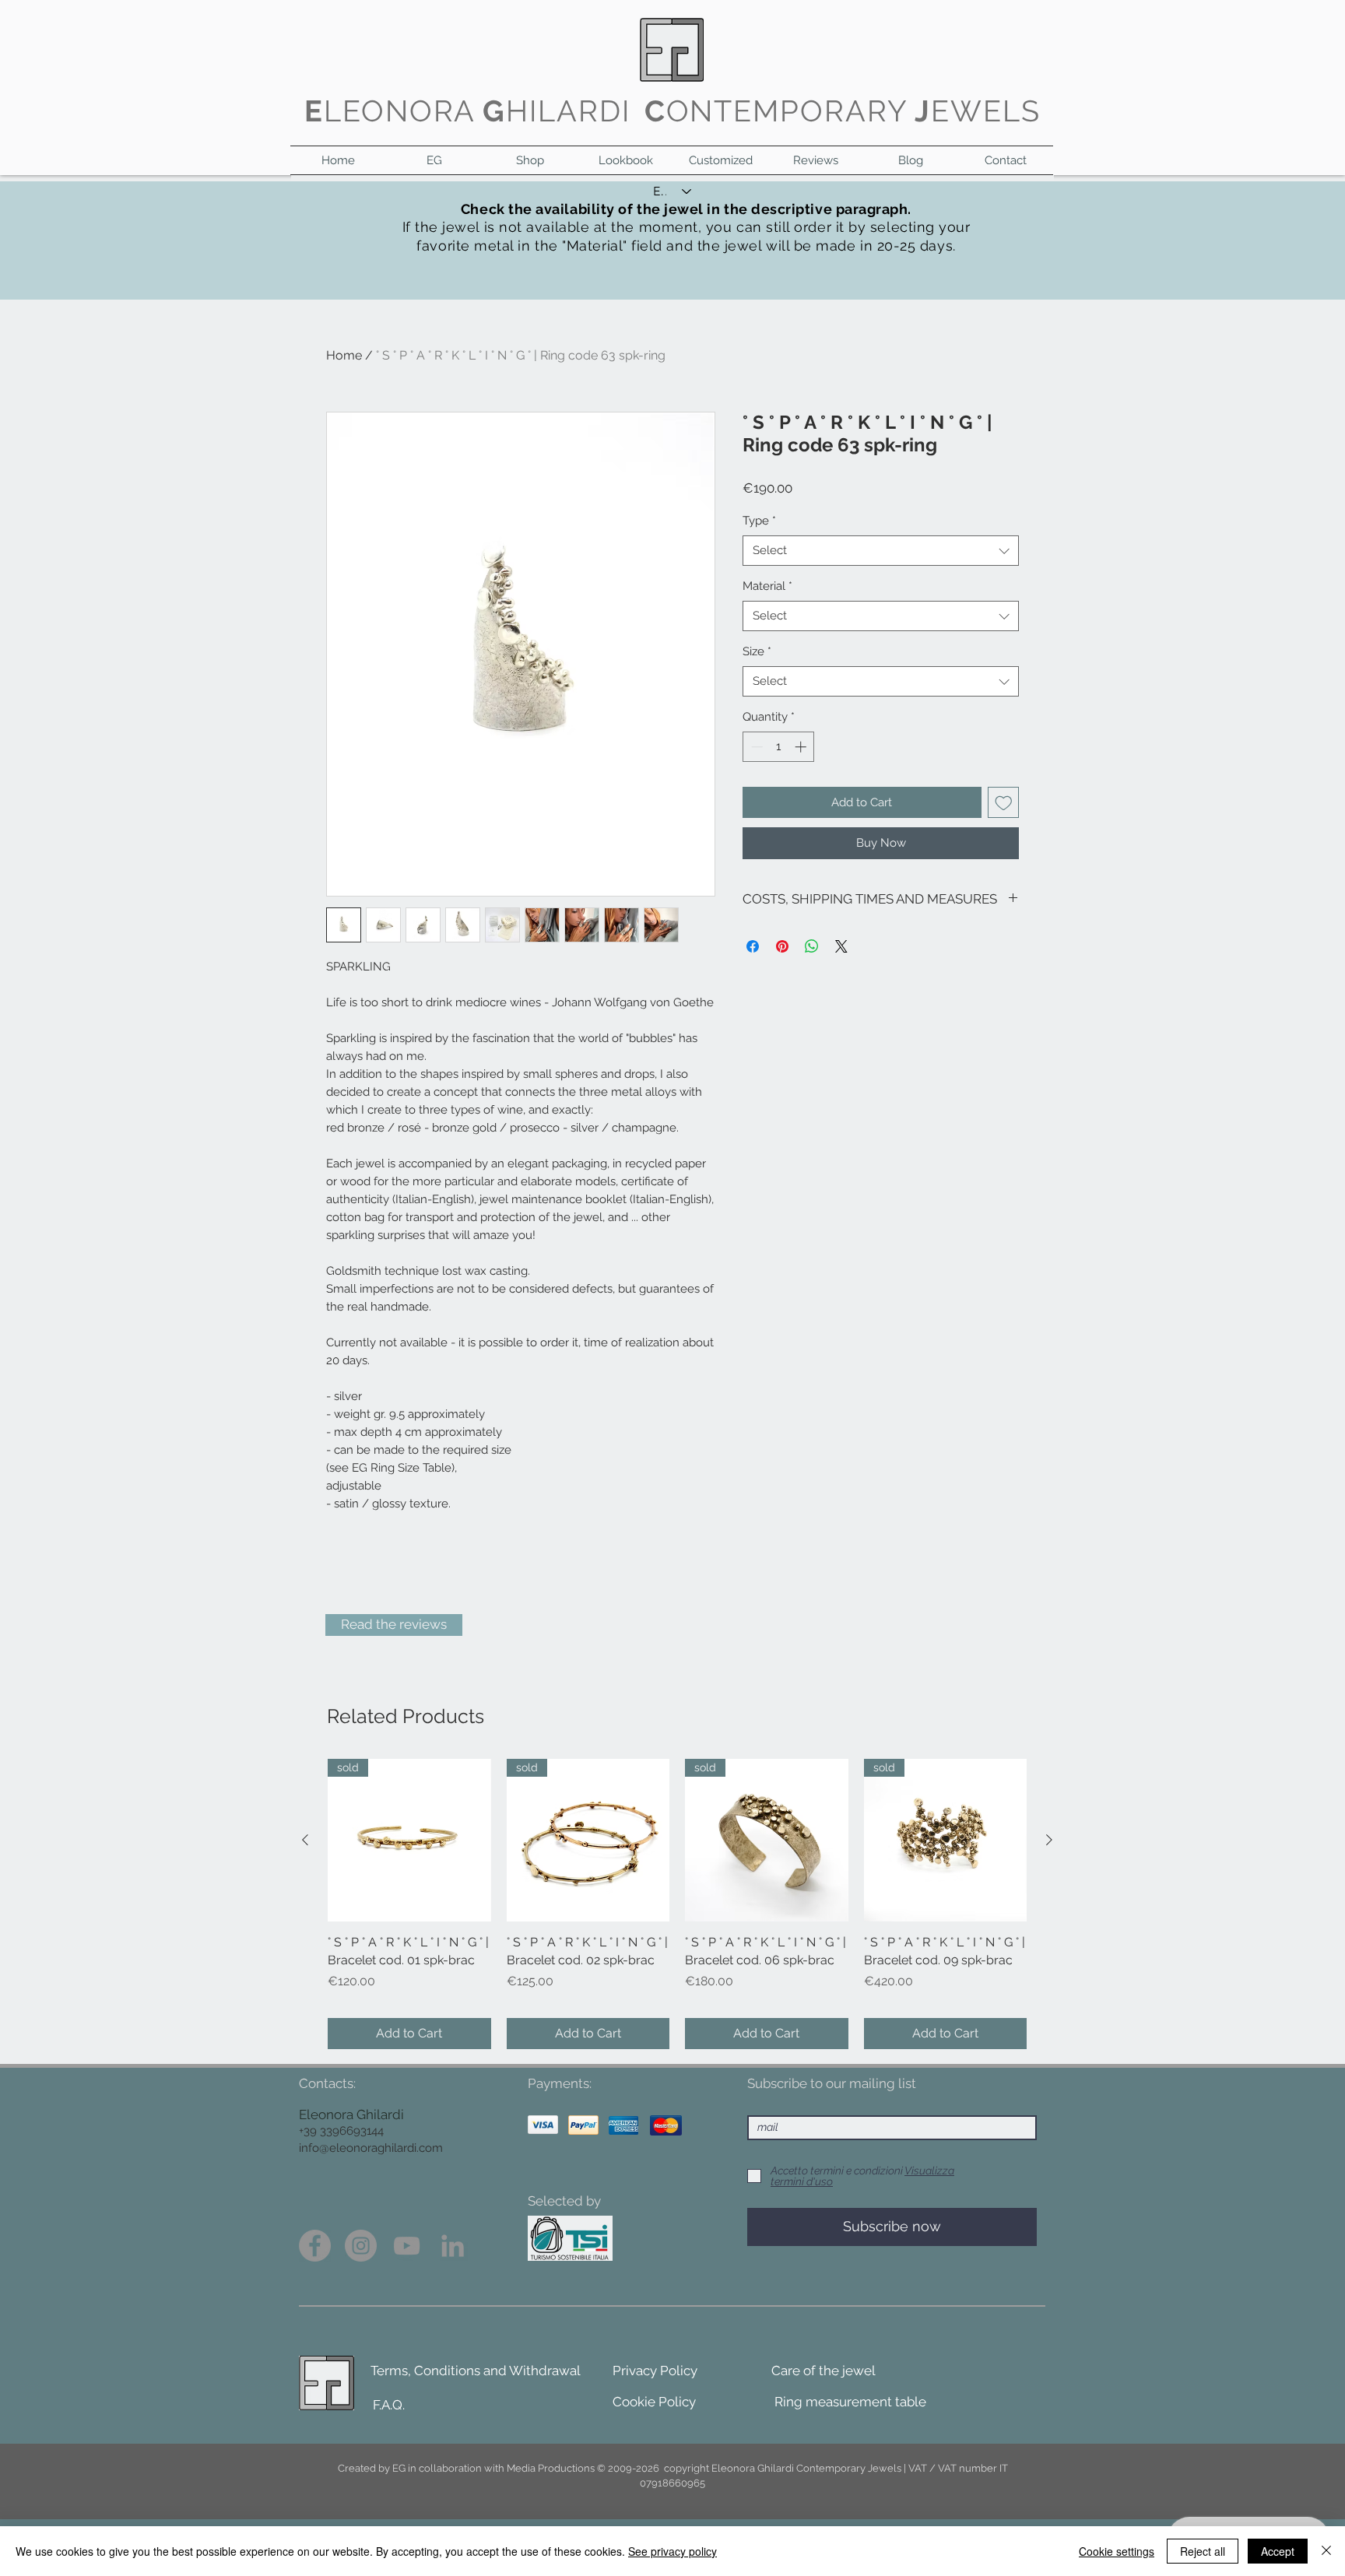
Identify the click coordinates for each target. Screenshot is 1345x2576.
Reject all (1203, 2551)
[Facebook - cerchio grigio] (315, 2246)
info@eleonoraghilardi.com (371, 2148)
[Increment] (802, 747)
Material (767, 586)
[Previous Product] (305, 1840)
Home (344, 355)
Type (759, 521)
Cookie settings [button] (1117, 2551)
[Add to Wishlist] (1004, 803)
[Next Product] (1049, 1840)
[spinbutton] (779, 747)
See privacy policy (672, 2551)
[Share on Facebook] (753, 946)
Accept (1278, 2551)
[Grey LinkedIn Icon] (453, 2246)
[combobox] (881, 551)
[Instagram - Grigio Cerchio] (361, 2246)
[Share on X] (841, 946)
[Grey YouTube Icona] (407, 2246)
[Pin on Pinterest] (782, 946)
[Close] (1326, 2551)
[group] (677, 1904)
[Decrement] (755, 747)
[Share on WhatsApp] (812, 946)
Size (757, 651)
